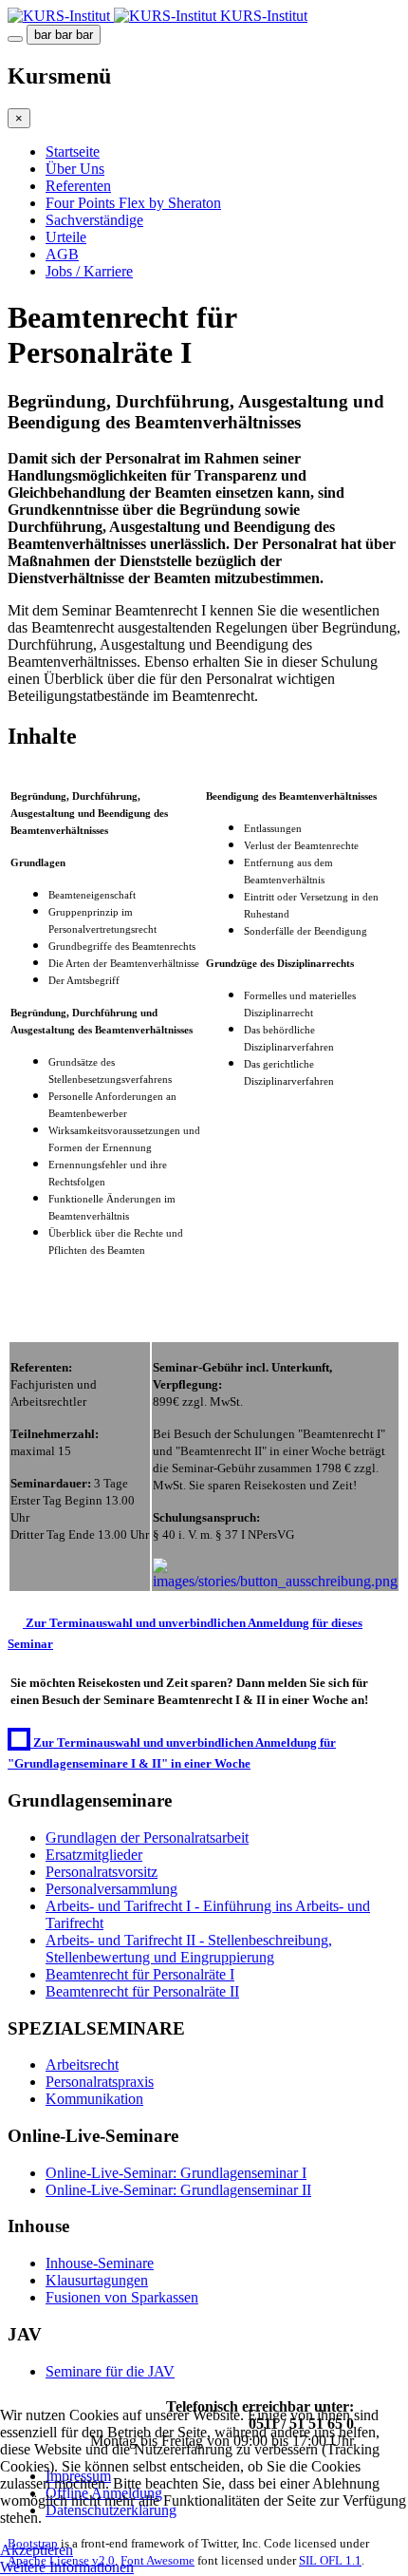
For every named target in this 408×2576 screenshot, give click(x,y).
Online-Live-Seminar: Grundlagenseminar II (178, 2190)
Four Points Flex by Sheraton (133, 203)
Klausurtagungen (97, 2280)
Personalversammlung (111, 1889)
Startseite (73, 152)
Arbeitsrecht (82, 2065)
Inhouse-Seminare (100, 2263)
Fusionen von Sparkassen (122, 2297)
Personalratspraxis (100, 2082)
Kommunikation (94, 2099)
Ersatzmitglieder (94, 1855)
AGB (62, 254)
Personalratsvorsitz (102, 1872)
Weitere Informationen (67, 2567)
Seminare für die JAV (110, 2371)
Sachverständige (94, 220)
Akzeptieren (37, 2550)
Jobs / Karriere (89, 271)
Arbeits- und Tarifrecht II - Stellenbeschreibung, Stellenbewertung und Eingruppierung (189, 1949)
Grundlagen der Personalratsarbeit (147, 1837)
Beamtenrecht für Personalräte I (140, 1974)
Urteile (66, 237)
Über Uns (75, 169)
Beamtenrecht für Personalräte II (142, 1991)
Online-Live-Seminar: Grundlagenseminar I (176, 2173)
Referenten (78, 186)
